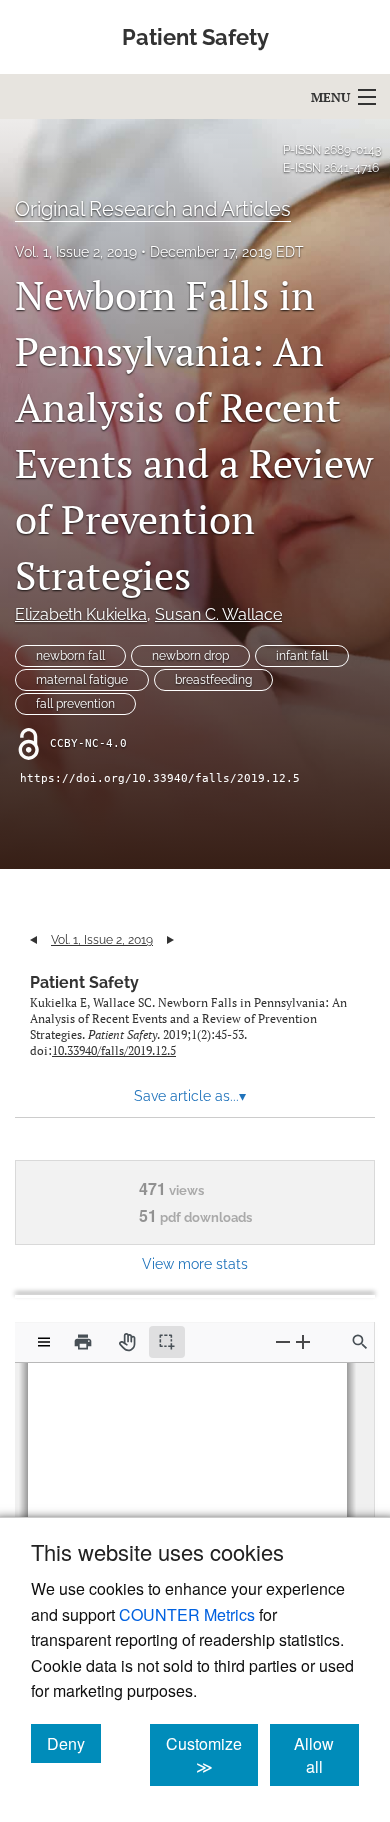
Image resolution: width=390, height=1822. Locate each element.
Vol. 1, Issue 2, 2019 (76, 252)
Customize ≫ (212, 1755)
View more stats (195, 1263)
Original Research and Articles (153, 209)
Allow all (326, 1755)
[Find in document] (360, 1342)
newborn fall (70, 656)
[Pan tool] (127, 1342)
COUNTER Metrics (187, 1614)
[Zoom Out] (283, 1341)
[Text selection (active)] (167, 1342)
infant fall (302, 656)
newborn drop (190, 656)
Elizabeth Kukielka (81, 614)
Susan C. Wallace (218, 614)
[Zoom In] (303, 1341)
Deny (74, 1743)
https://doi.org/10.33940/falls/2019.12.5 (160, 778)
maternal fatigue (82, 680)
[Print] (83, 1342)
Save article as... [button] (190, 1096)
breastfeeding (213, 680)
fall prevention (75, 704)
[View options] (44, 1342)
